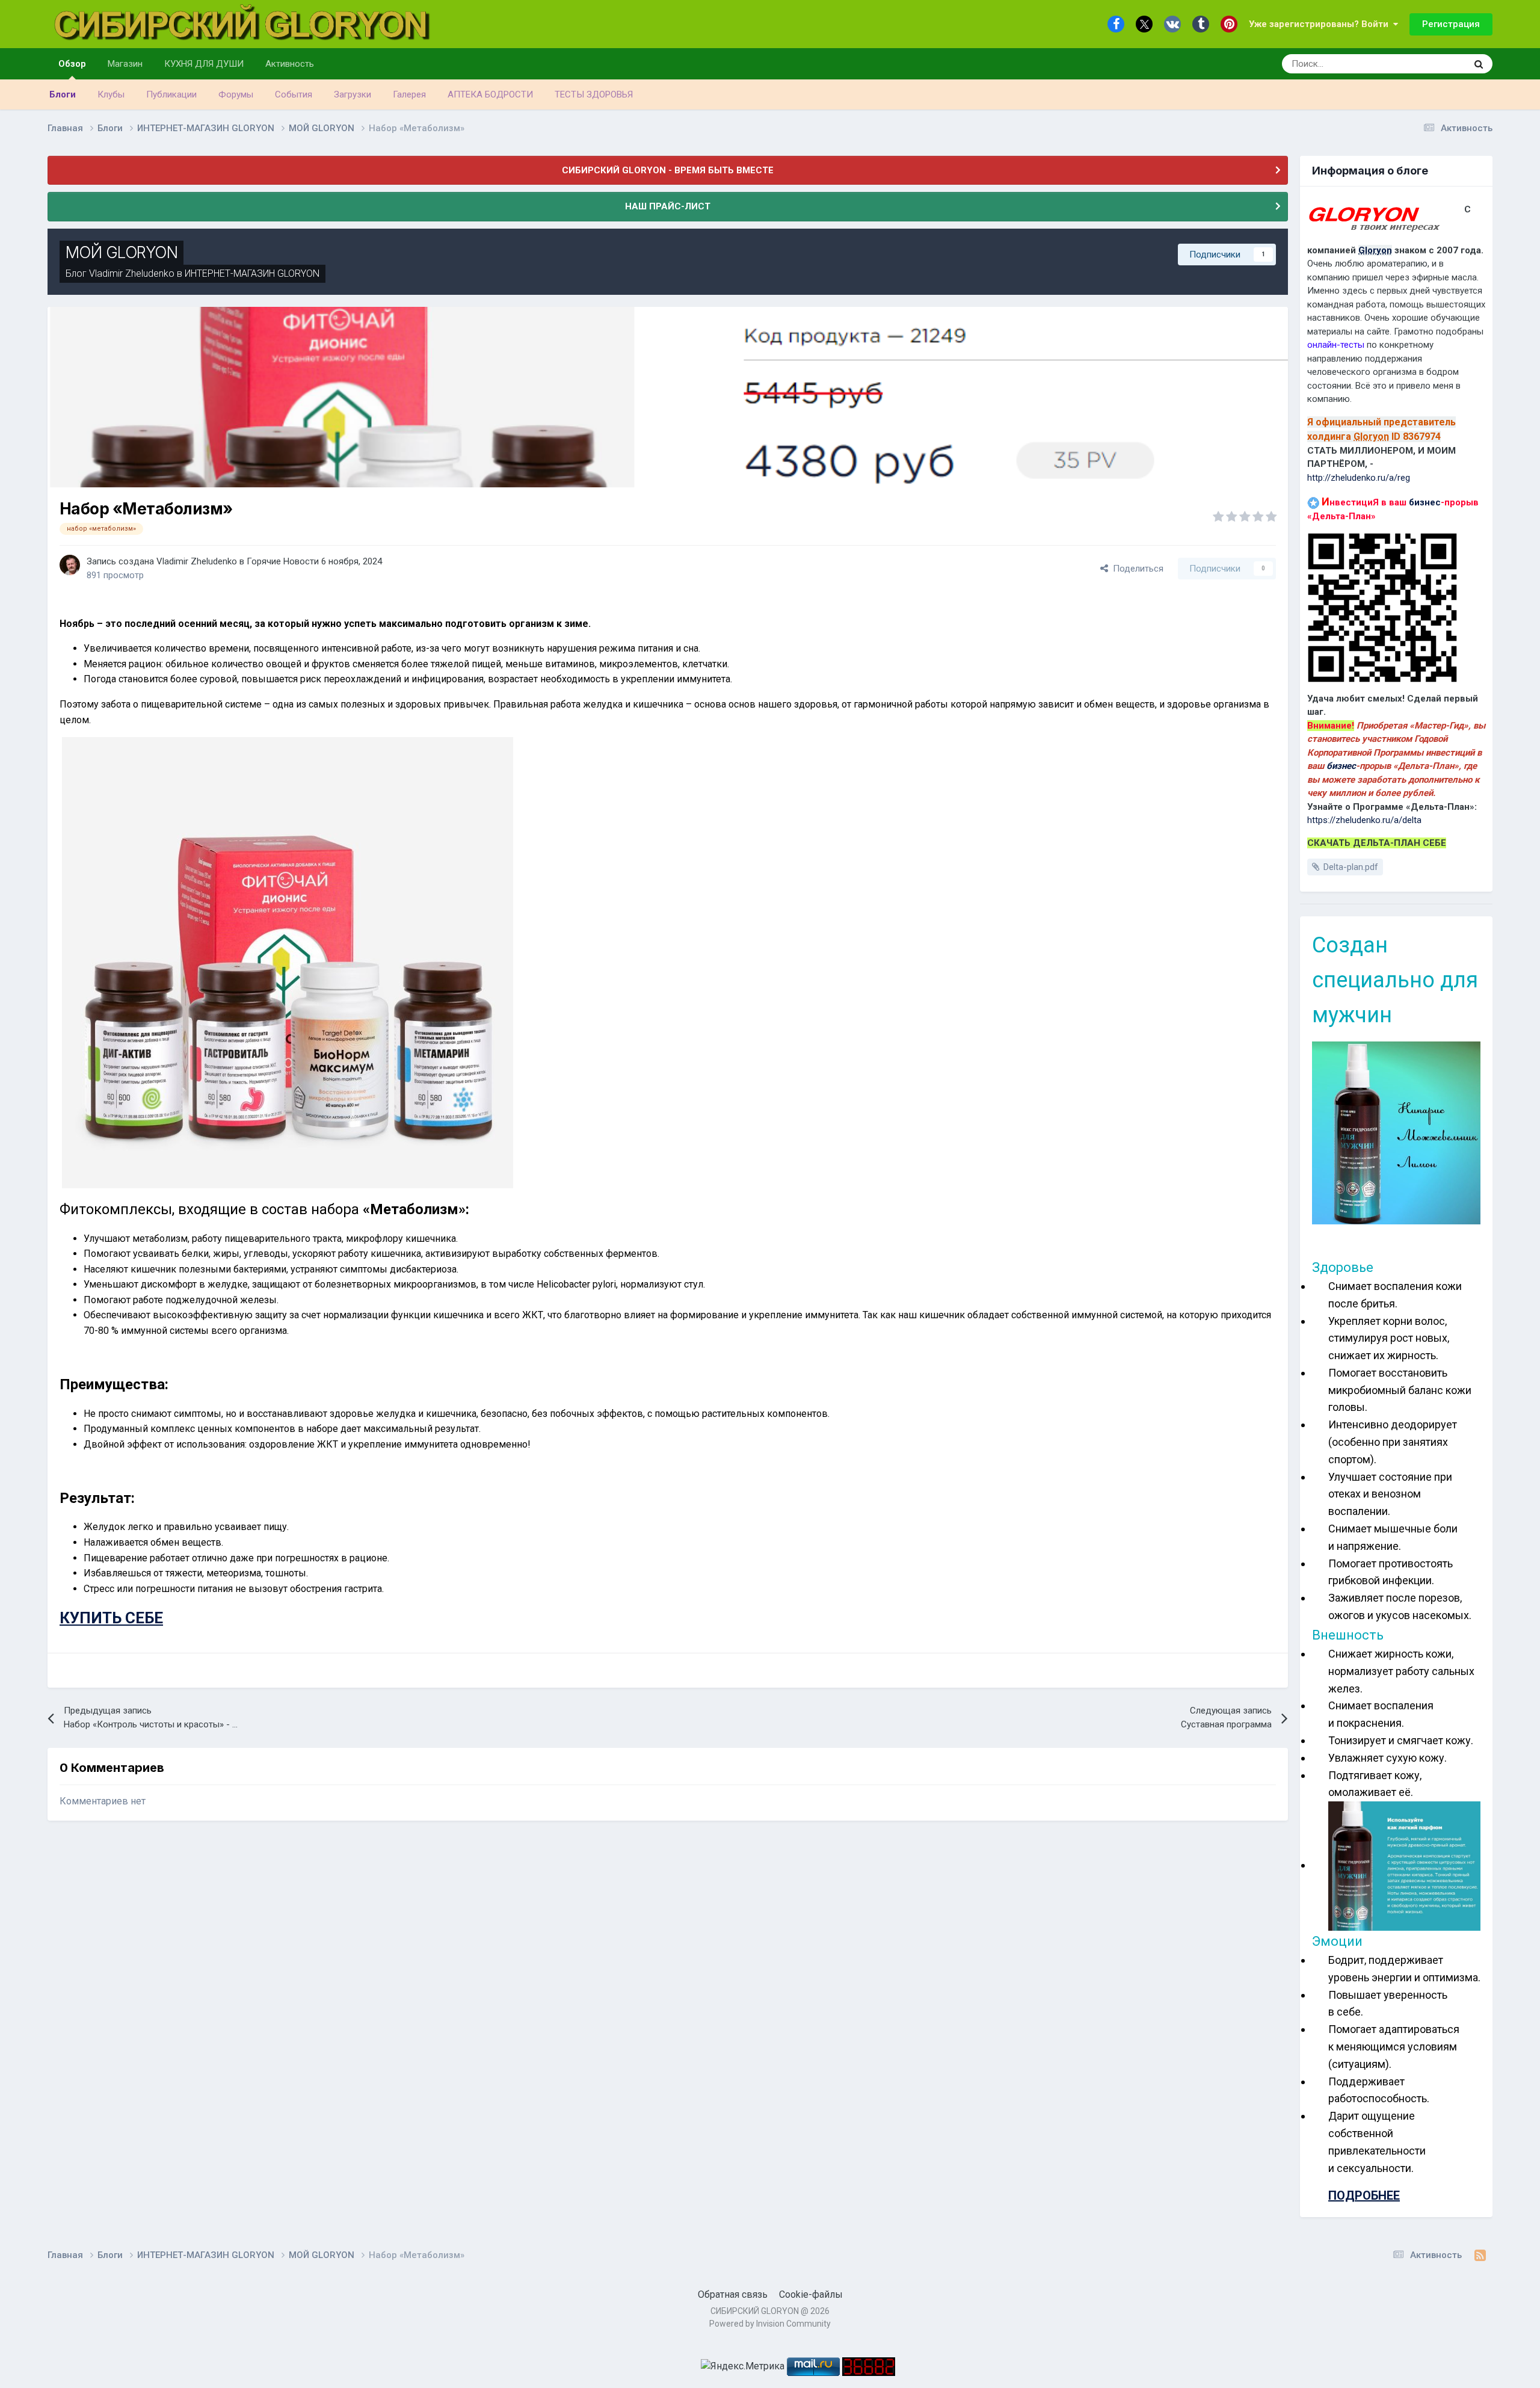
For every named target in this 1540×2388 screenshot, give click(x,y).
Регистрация (1451, 24)
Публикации (171, 94)
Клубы (111, 94)
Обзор (72, 64)
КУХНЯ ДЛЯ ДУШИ (204, 64)
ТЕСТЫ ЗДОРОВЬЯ (594, 94)
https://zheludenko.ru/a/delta (1364, 820)
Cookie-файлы (811, 2294)
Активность (290, 64)
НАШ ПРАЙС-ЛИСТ (668, 206)
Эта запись (1429, 64)
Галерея (409, 94)
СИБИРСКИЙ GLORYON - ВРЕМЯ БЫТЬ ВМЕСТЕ (668, 170)
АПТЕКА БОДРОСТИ (490, 94)
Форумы (236, 94)
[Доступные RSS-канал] (1480, 2256)
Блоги (63, 94)
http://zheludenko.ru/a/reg (1359, 478)
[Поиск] (1479, 64)
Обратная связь (733, 2294)
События (294, 94)
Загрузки (353, 94)
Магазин (125, 64)
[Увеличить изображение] (1396, 1132)
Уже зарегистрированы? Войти (1321, 24)
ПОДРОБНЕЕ (1364, 2195)
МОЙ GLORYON (122, 252)
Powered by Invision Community (770, 2324)
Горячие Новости (283, 561)
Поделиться (1136, 569)
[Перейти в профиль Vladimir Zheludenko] (70, 565)
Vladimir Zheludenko (132, 273)
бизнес (1425, 502)
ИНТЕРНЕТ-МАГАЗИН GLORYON (252, 273)
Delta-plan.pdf (1351, 867)
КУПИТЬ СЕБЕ (111, 1618)
